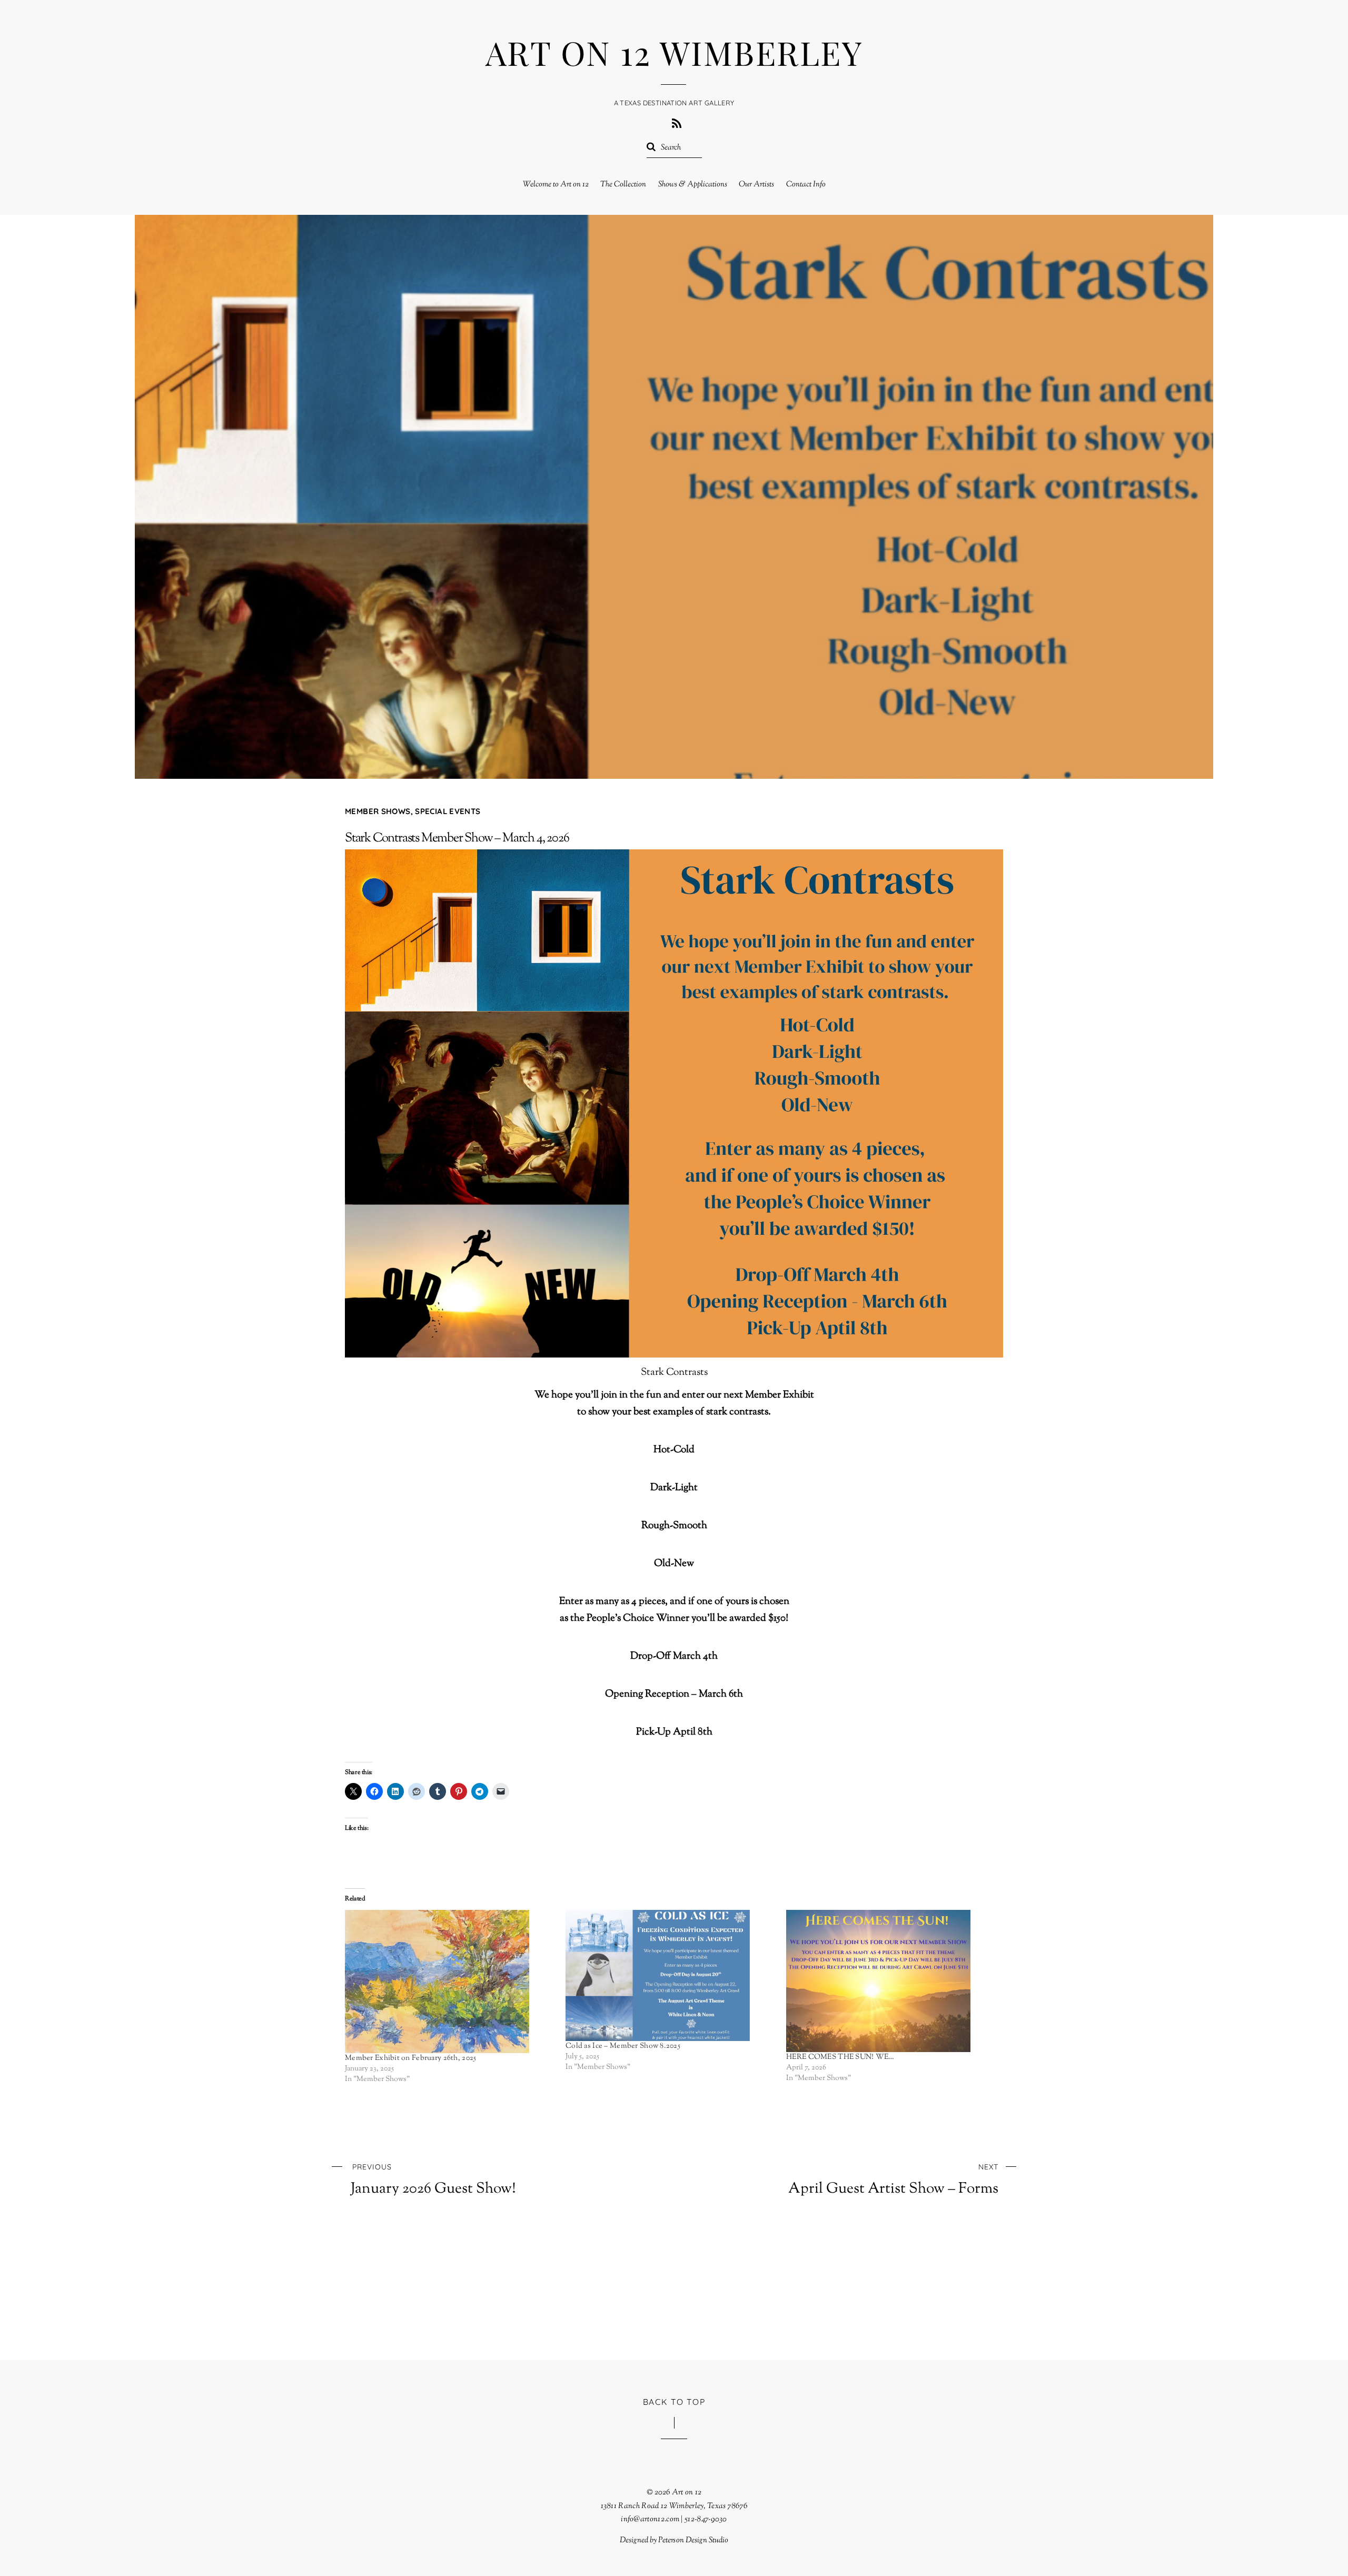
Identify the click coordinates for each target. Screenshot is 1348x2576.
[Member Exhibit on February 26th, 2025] (450, 1981)
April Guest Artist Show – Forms (893, 2180)
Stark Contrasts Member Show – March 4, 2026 (457, 838)
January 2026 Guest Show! (433, 2180)
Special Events (448, 811)
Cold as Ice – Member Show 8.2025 (623, 2046)
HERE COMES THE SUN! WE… (840, 2057)
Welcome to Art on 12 (556, 185)
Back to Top (674, 2402)
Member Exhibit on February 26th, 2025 (410, 2058)
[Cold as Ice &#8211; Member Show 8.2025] (671, 1976)
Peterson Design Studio (693, 2540)
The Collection (623, 185)
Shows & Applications (693, 185)
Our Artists (756, 185)
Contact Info (806, 185)
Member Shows (378, 811)
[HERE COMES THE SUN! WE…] (891, 1981)
